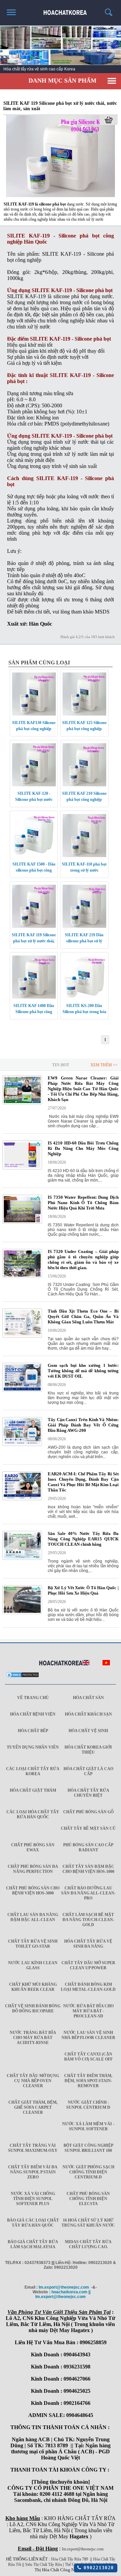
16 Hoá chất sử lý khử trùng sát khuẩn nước (88, 2223)
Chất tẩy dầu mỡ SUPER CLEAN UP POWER (88, 1965)
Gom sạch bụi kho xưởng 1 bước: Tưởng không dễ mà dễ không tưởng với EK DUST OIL (83, 1371)
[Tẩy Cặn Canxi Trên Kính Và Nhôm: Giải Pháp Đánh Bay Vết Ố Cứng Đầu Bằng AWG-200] (22, 1445)
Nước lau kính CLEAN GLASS (33, 1965)
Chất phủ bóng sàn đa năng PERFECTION (33, 1869)
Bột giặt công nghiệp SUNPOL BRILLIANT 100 (88, 2148)
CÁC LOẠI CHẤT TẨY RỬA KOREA (33, 1771)
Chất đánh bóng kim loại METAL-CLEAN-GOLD (88, 1987)
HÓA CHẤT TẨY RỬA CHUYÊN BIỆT (88, 1793)
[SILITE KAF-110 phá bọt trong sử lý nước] (84, 856)
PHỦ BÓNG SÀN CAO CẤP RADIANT (88, 1847)
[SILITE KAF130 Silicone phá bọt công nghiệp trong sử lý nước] (34, 714)
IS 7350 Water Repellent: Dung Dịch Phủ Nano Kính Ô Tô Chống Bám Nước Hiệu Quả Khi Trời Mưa (83, 1203)
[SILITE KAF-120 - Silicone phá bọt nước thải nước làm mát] (34, 785)
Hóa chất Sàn (88, 1698)
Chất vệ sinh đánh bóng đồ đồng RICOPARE (33, 2008)
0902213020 (98, 2568)
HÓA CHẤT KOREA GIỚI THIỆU (88, 1750)
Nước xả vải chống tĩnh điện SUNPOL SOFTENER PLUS (33, 2199)
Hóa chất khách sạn (88, 1714)
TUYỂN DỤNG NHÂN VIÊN (33, 1747)
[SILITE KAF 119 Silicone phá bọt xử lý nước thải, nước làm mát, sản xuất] (61, 196)
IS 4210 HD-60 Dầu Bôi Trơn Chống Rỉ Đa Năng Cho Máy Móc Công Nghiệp (83, 1148)
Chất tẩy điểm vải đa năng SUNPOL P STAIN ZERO (33, 2172)
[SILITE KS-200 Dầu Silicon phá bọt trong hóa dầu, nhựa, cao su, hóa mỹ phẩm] (84, 997)
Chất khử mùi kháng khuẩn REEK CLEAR (33, 1987)
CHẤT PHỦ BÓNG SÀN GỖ (88, 1812)
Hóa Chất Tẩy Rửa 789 (70, 2559)
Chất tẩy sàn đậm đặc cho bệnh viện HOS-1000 (88, 1869)
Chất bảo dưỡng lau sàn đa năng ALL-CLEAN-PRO (88, 1893)
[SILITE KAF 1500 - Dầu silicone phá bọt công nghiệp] (34, 856)
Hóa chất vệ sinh (88, 1731)
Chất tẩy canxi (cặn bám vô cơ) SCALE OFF (88, 2057)
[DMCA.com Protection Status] (23, 1677)
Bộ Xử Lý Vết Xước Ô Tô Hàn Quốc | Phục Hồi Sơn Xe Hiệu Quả (83, 1590)
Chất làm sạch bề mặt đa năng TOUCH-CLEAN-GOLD (88, 1920)
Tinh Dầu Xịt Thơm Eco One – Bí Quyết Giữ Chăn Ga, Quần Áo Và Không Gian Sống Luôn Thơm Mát (83, 1316)
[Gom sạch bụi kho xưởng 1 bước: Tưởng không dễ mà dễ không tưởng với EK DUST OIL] (22, 1390)
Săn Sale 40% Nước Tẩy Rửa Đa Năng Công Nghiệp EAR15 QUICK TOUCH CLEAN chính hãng (83, 1539)
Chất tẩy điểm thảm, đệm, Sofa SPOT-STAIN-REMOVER (88, 2081)
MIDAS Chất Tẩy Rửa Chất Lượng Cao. (88, 2244)
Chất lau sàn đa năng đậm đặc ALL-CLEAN (33, 1917)
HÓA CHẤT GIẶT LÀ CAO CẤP (88, 1771)
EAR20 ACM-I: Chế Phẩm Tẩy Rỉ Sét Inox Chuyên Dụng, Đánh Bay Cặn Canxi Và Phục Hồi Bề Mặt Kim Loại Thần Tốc (83, 1482)
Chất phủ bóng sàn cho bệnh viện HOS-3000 (33, 1891)
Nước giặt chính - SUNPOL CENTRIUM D (88, 2105)
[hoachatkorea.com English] (86, 1664)
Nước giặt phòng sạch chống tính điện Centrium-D (88, 2172)
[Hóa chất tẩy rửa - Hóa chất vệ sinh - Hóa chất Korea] (61, 10)
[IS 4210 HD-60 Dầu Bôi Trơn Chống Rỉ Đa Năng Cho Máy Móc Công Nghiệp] (22, 1168)
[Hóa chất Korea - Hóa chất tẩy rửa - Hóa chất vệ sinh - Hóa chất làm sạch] (61, 1663)
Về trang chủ (33, 1698)
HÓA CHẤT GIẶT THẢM (33, 1790)
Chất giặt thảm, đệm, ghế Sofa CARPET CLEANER (33, 2107)
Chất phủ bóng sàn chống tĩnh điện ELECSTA (88, 2199)
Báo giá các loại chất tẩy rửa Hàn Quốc (33, 2223)
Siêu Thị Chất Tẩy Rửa (44, 2565)
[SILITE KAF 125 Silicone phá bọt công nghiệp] (84, 714)
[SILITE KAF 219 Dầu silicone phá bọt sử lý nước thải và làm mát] (84, 926)
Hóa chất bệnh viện (33, 1714)
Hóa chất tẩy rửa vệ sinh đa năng (88, 1944)
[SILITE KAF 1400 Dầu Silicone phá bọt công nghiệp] (34, 997)
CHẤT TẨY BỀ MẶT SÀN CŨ (88, 1828)
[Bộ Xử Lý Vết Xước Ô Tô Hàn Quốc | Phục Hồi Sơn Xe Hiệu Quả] (22, 1613)
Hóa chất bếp (33, 1731)
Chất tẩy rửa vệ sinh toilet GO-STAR (33, 1944)
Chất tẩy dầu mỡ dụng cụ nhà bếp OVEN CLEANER (33, 2081)
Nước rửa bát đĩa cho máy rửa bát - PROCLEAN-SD (88, 2011)
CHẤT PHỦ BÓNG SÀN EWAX (33, 1847)
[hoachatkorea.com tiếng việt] (106, 1664)
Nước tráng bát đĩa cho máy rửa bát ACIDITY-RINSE (33, 2038)
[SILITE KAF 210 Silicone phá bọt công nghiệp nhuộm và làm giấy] (84, 785)
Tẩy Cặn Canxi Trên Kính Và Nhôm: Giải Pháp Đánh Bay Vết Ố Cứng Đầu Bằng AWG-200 (83, 1425)
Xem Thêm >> (104, 1065)
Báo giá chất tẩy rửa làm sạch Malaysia (33, 2244)
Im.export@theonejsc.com (83, 2549)
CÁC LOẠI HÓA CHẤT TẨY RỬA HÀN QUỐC (33, 1814)
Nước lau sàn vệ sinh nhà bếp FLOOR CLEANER (88, 2035)
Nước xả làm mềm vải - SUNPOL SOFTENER (88, 2126)
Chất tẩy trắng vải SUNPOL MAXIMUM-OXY (33, 2148)
